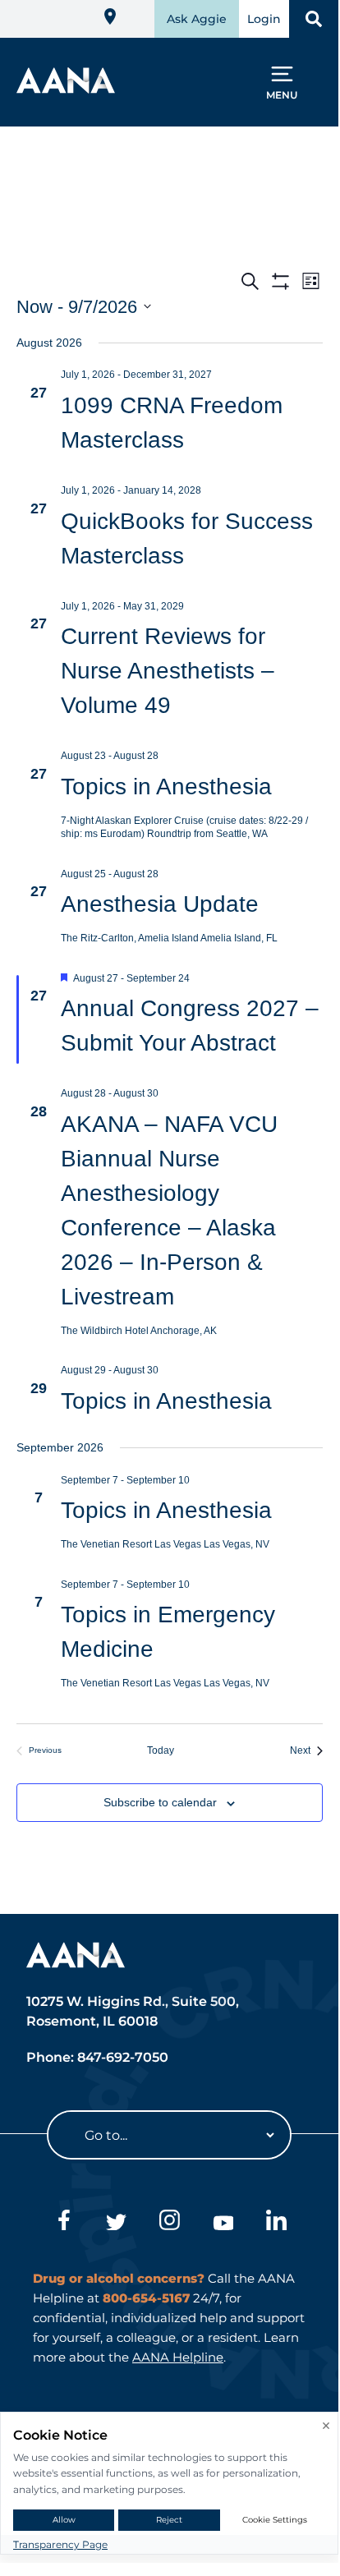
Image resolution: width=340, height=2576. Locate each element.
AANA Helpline (178, 2357)
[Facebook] (63, 2223)
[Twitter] (116, 2223)
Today (170, 1750)
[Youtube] (223, 2223)
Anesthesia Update (160, 904)
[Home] (66, 88)
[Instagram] (170, 2223)
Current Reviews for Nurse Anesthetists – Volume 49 (168, 671)
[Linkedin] (276, 2223)
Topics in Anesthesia (166, 787)
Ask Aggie (197, 19)
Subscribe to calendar (160, 1802)
